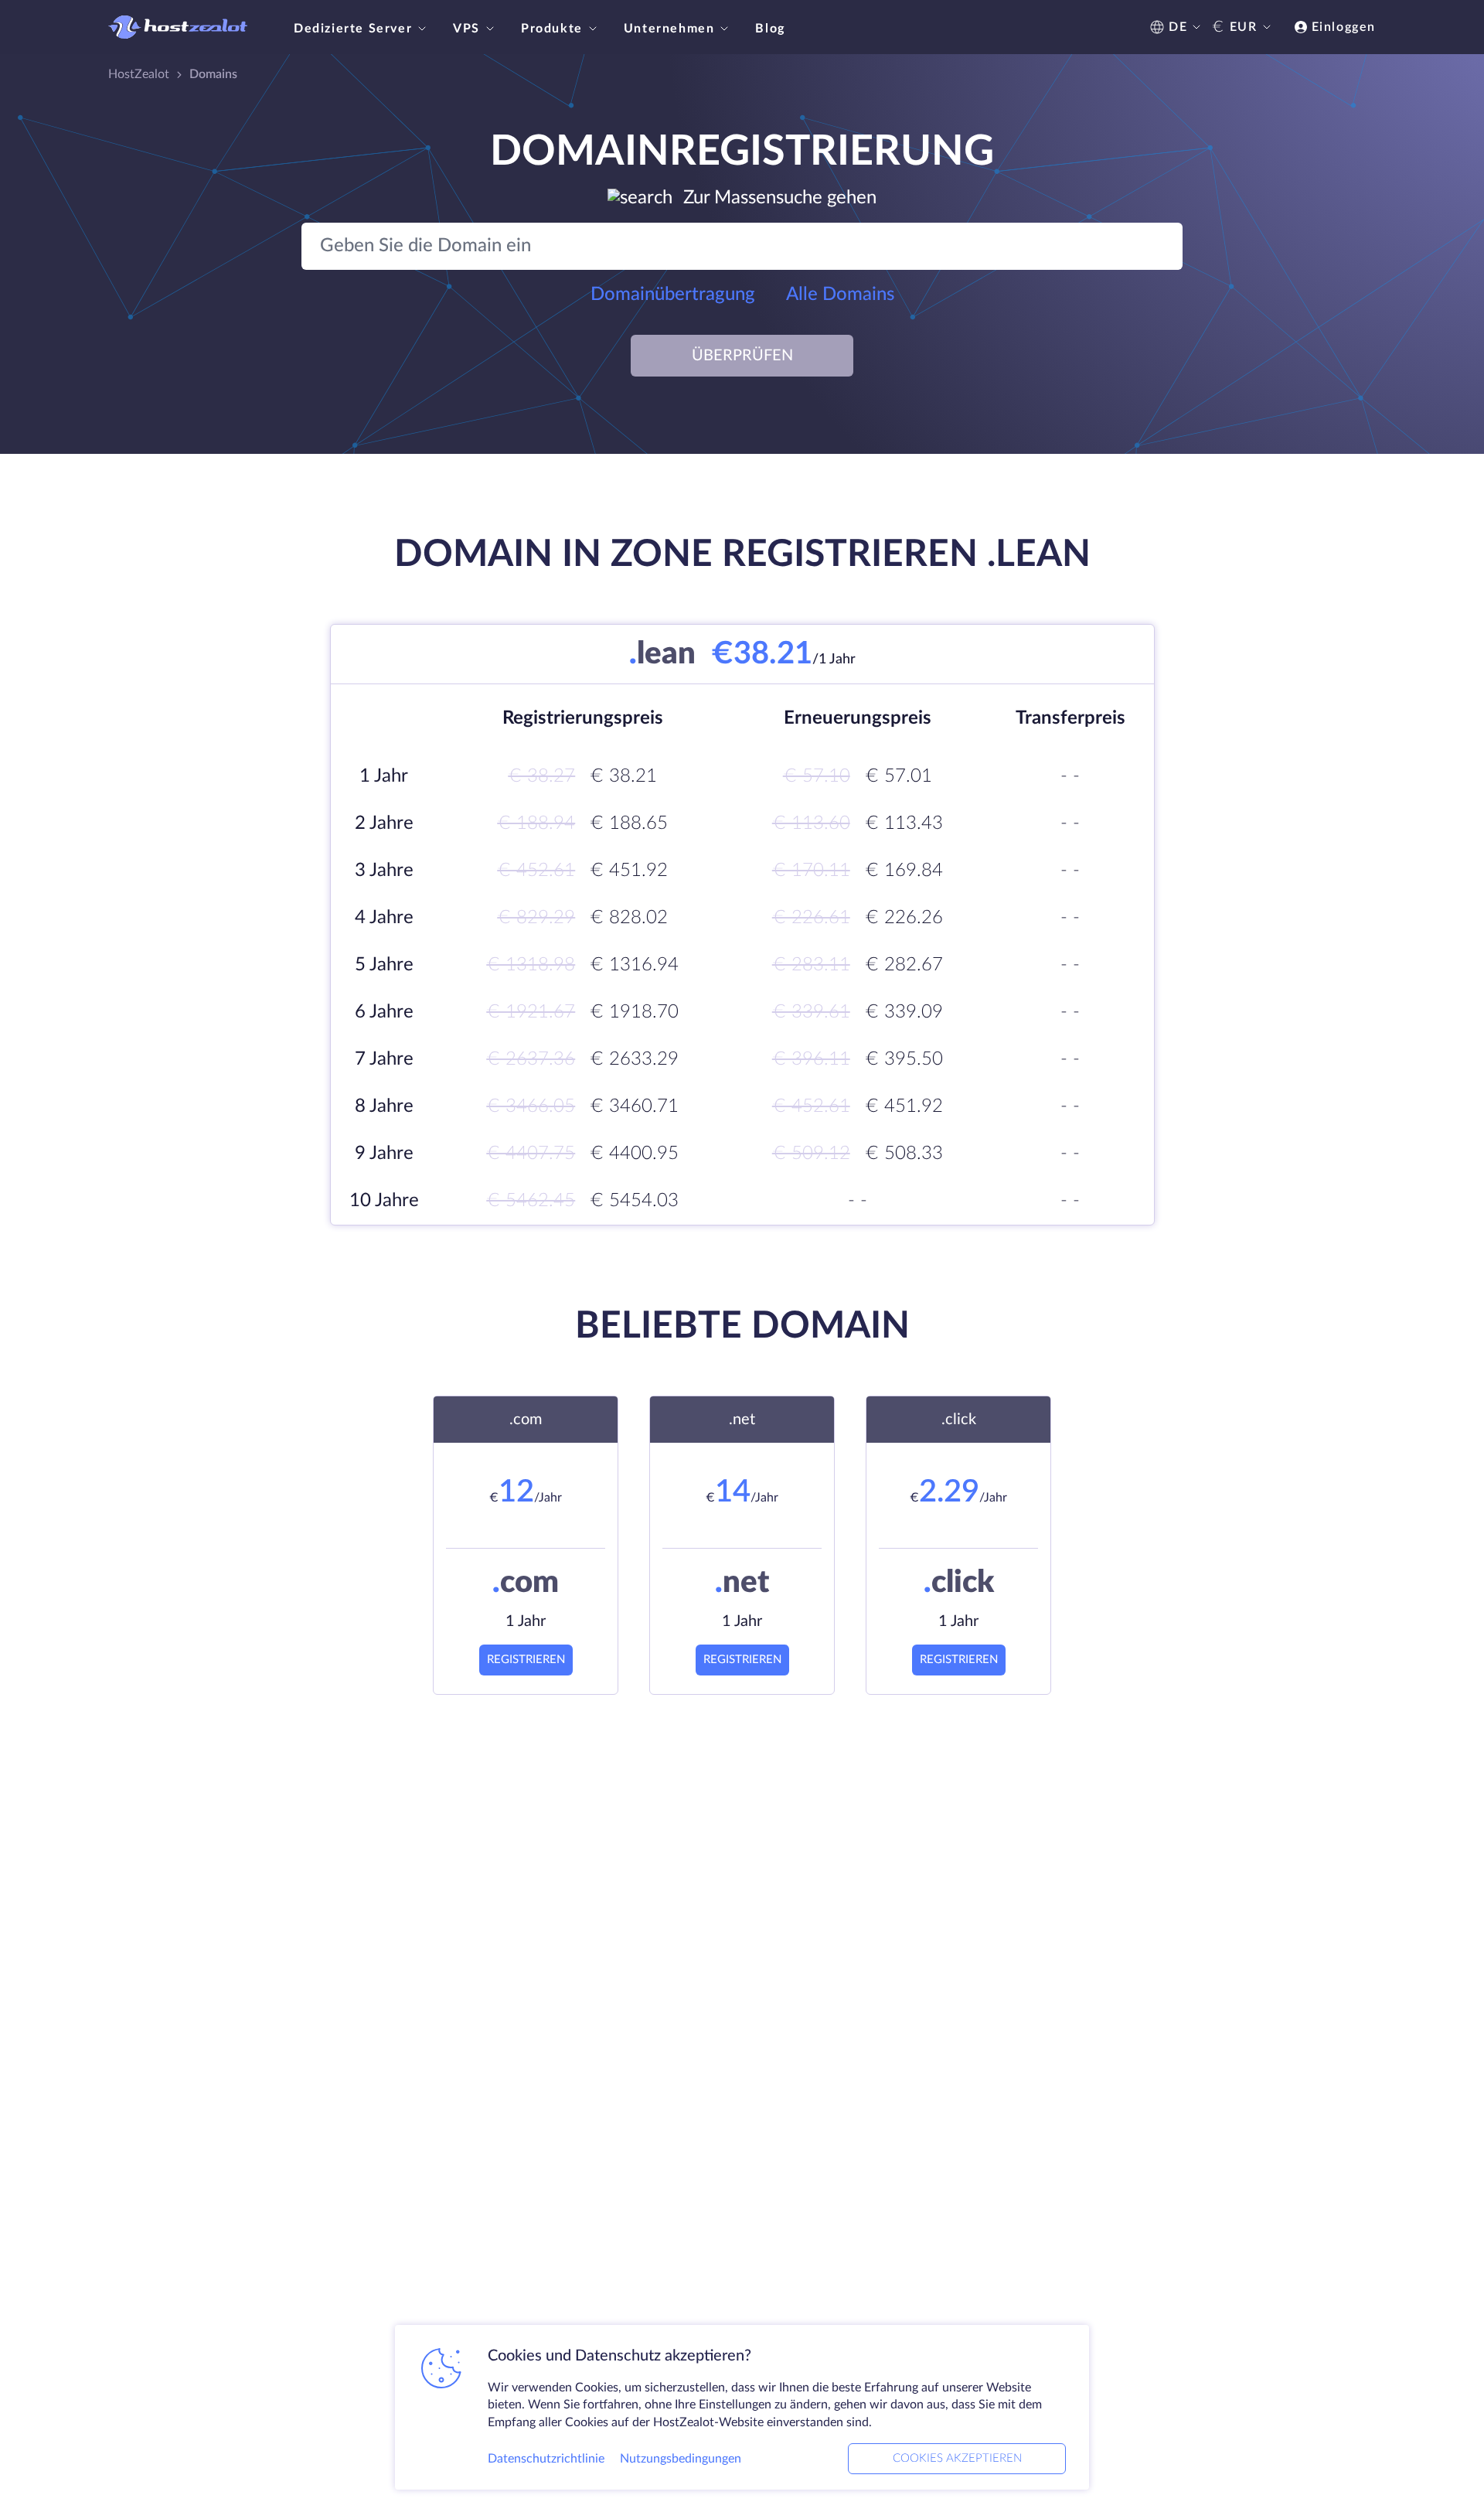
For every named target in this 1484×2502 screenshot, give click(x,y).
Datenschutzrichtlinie (546, 2459)
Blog (770, 29)
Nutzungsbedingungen (681, 2459)
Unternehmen (669, 29)
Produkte (552, 29)
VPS (466, 29)
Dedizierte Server (353, 29)
